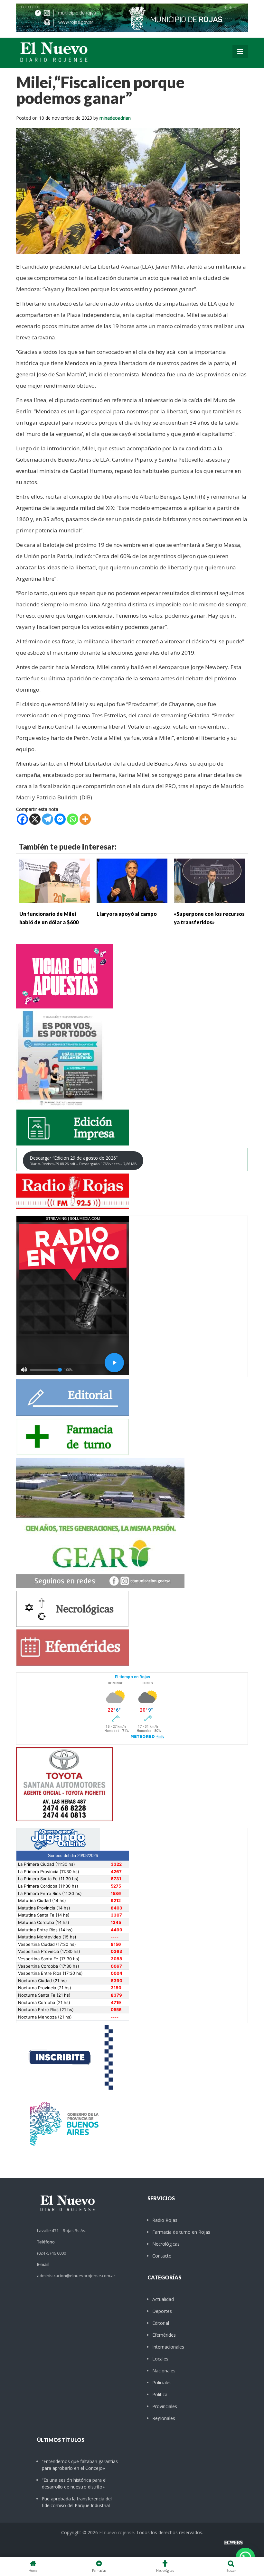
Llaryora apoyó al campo (127, 914)
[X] (35, 819)
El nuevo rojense (117, 2532)
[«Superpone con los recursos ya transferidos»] (209, 880)
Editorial (161, 2323)
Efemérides (164, 2335)
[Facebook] (22, 819)
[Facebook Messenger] (60, 819)
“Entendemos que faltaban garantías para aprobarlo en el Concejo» (80, 2465)
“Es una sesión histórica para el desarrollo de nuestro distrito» (74, 2483)
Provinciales (165, 2406)
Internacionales (168, 2347)
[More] (85, 819)
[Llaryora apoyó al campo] (132, 880)
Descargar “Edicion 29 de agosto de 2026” (83, 1160)
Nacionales (164, 2371)
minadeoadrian (115, 118)
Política (160, 2394)
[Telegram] (47, 819)
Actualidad (163, 2299)
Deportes (162, 2311)
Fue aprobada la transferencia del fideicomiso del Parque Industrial (77, 2502)
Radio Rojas (165, 2220)
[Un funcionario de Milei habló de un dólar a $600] (55, 880)
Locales (160, 2359)
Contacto (162, 2256)
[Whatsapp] (73, 819)
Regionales (164, 2418)
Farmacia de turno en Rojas (181, 2232)
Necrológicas (166, 2244)
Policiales (162, 2383)
